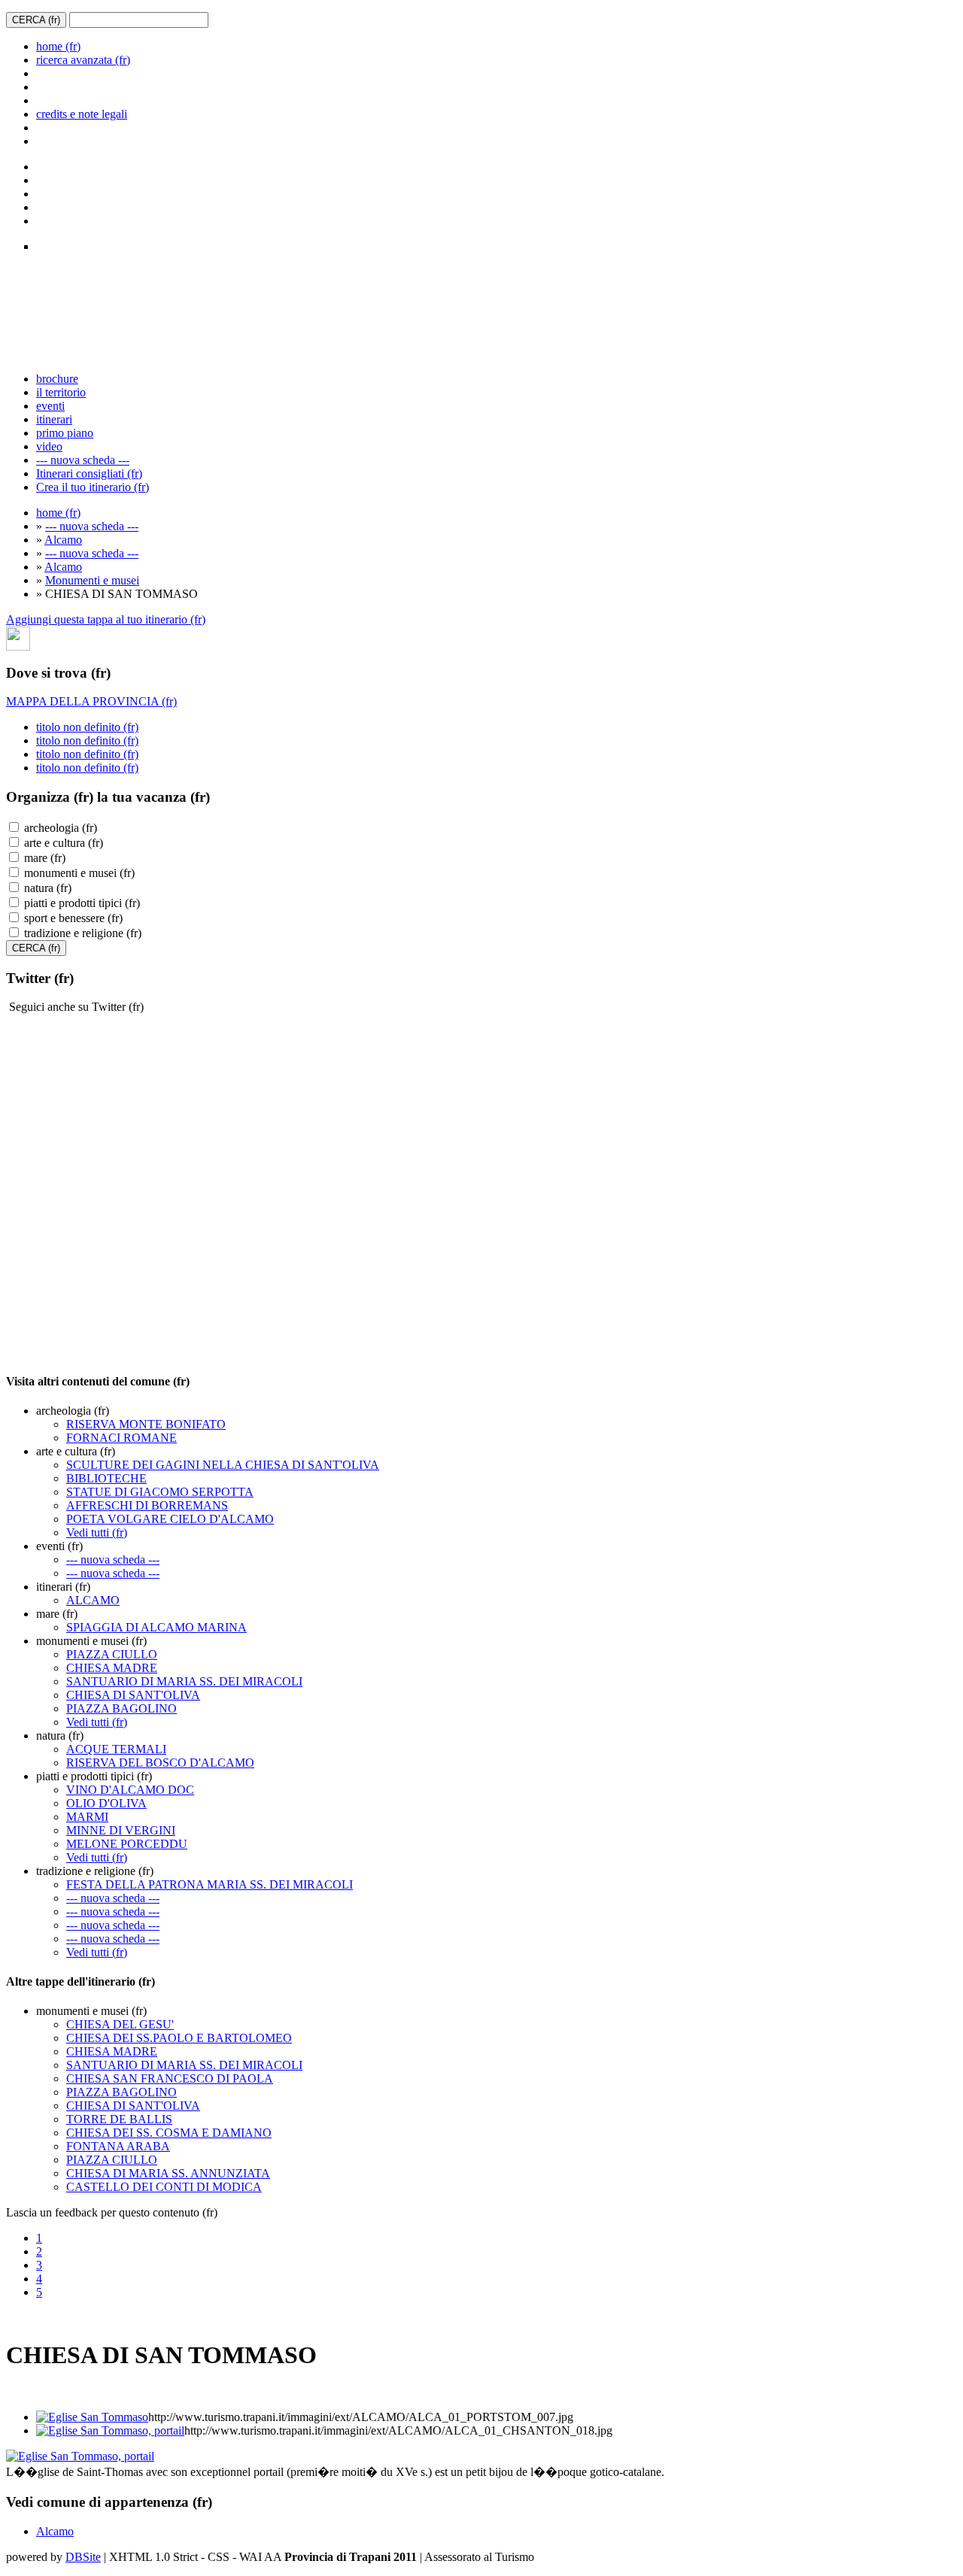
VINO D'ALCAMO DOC (130, 1790)
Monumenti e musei (92, 580)
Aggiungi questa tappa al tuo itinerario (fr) (106, 619)
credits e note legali (82, 114)
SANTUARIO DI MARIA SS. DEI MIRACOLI (184, 1681)
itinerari (54, 419)
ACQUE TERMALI (116, 1749)
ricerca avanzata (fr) (83, 60)
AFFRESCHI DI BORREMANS (147, 1505)
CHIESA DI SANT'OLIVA (133, 1695)
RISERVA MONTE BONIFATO (146, 1424)
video (49, 446)
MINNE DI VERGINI (121, 1830)
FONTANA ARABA (118, 2146)
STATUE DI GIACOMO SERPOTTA (160, 1492)
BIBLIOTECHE (106, 1478)
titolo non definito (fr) (87, 727)
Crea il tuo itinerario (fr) (93, 487)
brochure (57, 379)
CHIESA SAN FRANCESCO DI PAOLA (170, 2078)
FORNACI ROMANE (122, 1438)
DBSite (83, 2557)
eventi (50, 406)
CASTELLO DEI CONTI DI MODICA (164, 2187)
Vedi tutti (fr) (97, 1532)
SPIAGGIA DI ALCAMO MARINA (156, 1627)
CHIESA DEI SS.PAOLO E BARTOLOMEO (179, 2038)
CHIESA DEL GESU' (120, 2024)
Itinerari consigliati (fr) (89, 473)
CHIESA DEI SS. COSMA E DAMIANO (169, 2133)
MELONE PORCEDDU (127, 1844)
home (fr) (58, 46)
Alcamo (63, 540)
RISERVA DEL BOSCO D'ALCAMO (160, 1763)
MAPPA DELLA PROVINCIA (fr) (91, 701)
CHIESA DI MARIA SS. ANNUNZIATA (168, 2173)
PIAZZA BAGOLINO (122, 1708)
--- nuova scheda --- (83, 460)
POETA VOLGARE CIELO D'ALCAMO (170, 1519)
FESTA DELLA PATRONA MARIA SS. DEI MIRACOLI (210, 1884)
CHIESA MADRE (112, 1668)
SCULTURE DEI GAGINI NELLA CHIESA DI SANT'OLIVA (223, 1465)
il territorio (61, 392)
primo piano (65, 433)
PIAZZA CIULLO (112, 1654)
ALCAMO (93, 1600)
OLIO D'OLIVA (106, 1803)
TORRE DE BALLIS (119, 2119)
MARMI (87, 1817)
